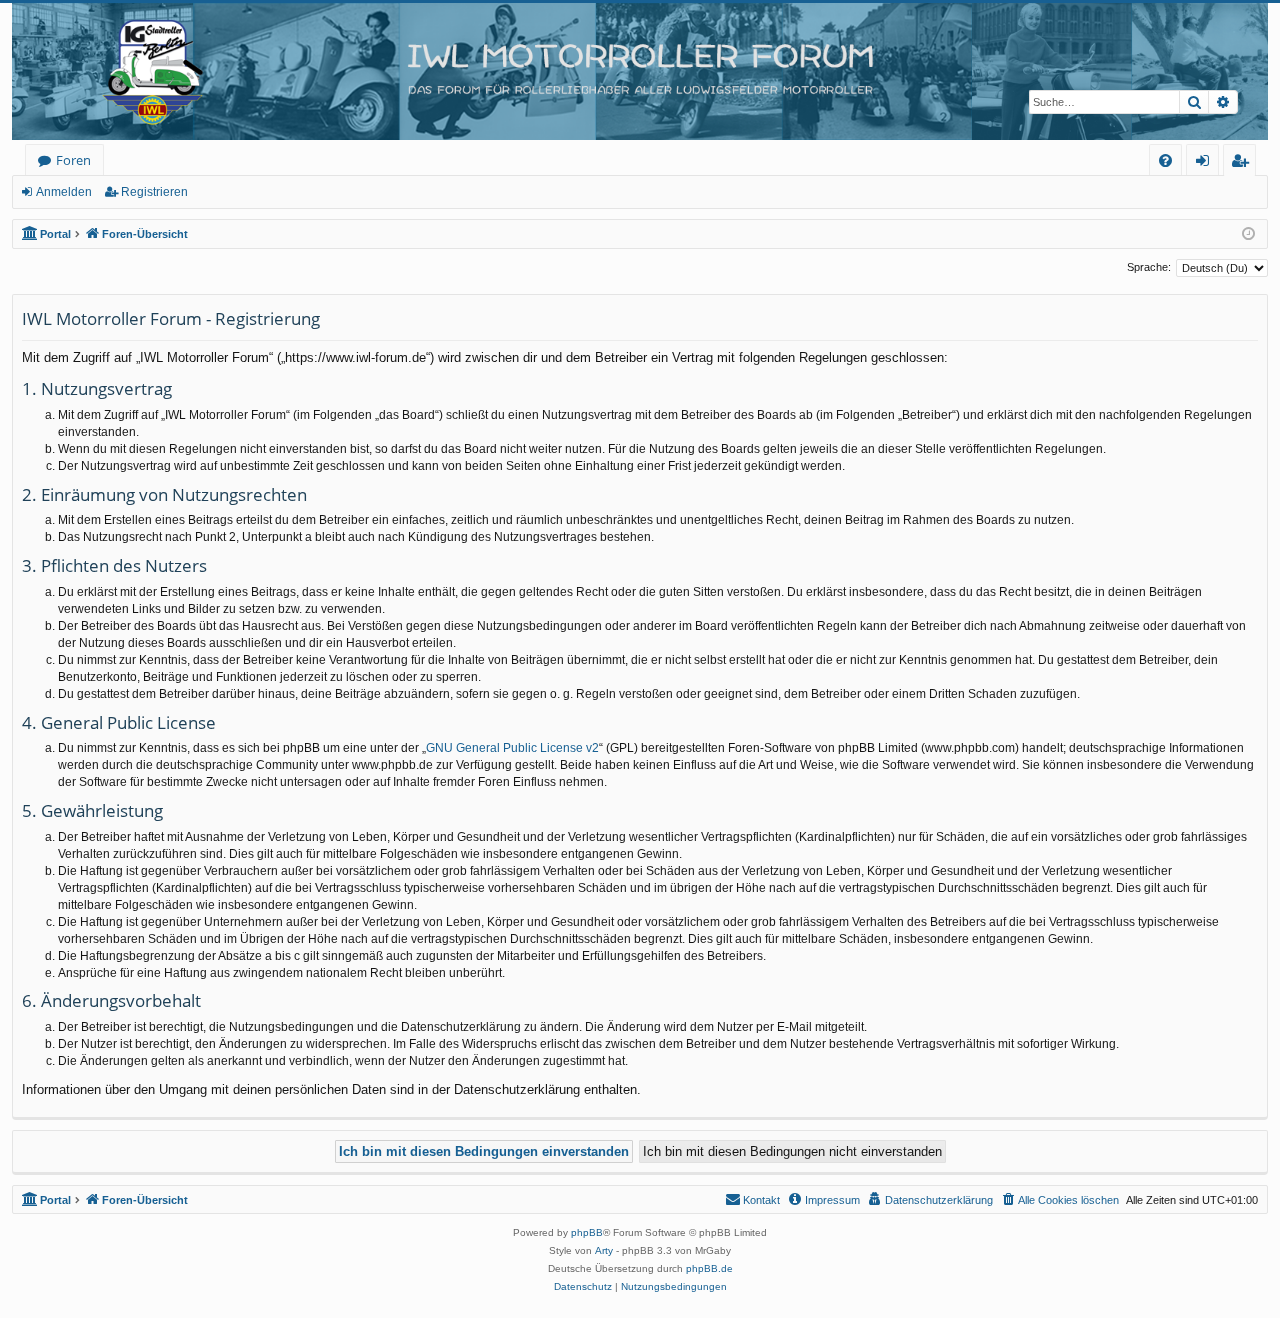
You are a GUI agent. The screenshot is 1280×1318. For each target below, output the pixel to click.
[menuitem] (1165, 160)
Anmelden (64, 192)
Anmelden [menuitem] (1206, 163)
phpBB (587, 1232)
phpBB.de (709, 1268)
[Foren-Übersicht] (640, 71)
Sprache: (1149, 267)
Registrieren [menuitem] (1243, 163)
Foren (73, 160)
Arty (604, 1250)
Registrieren (154, 192)
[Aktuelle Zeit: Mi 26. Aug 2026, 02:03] (1248, 234)
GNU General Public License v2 (512, 748)
